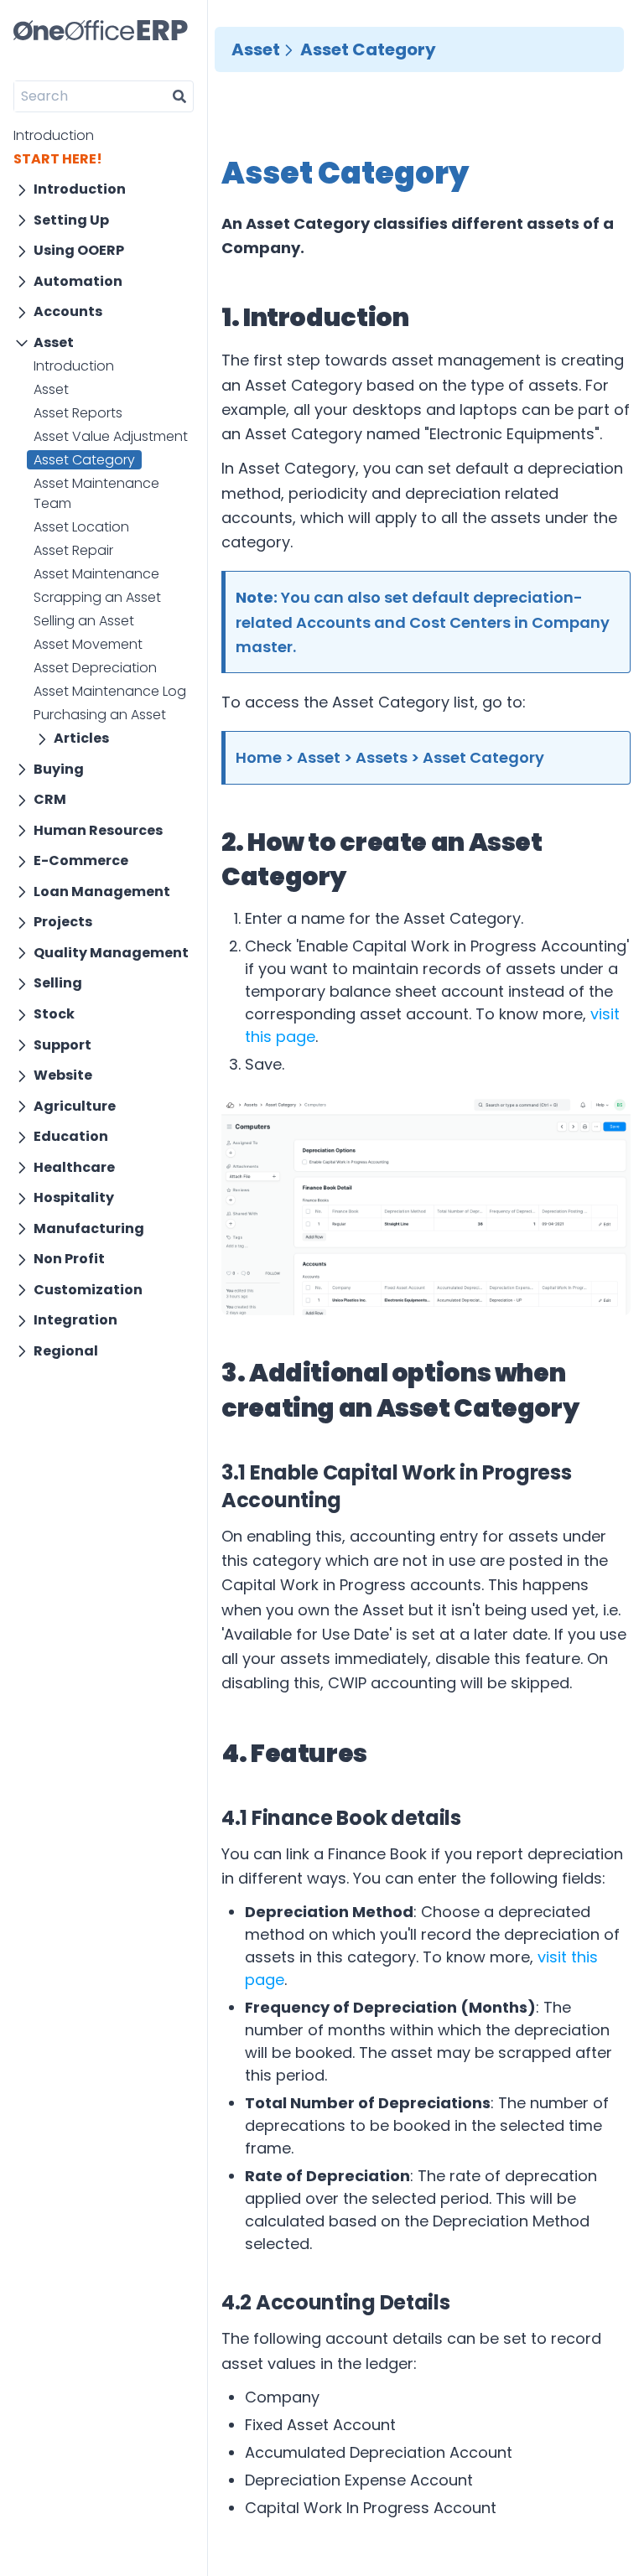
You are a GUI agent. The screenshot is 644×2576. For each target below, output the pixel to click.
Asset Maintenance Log (110, 691)
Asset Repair (73, 550)
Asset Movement (88, 644)
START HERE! (58, 159)
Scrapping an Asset (97, 597)
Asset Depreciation (95, 668)
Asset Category (84, 460)
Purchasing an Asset (100, 715)
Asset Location (81, 527)
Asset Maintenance (96, 574)
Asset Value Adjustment (111, 436)
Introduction (54, 135)
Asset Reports (78, 413)
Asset (51, 389)
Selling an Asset (84, 621)
